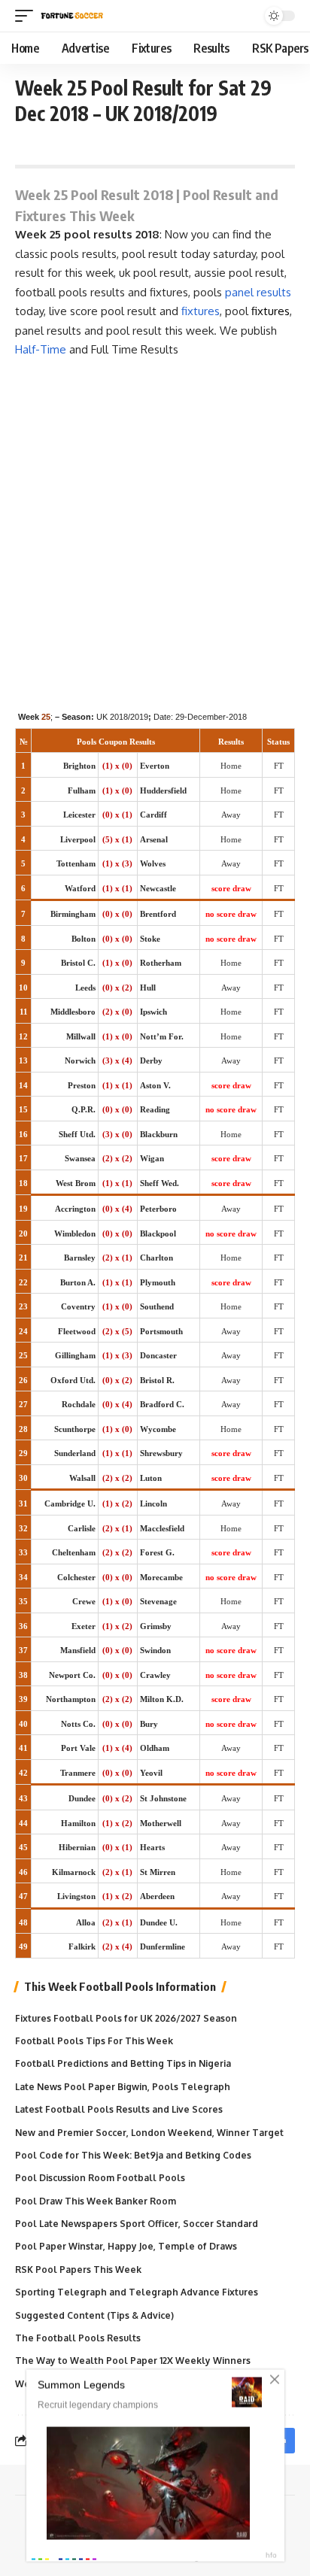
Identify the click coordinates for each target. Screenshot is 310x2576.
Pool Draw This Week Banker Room (96, 2201)
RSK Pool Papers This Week (78, 2270)
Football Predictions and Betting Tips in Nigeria (123, 2063)
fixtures (201, 311)
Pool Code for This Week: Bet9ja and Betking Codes (133, 2155)
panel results (258, 292)
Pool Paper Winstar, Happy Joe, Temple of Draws (126, 2246)
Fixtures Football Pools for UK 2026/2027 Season (126, 2018)
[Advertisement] (155, 522)
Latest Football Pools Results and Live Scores (119, 2109)
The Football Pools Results (78, 2338)
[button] (28, 16)
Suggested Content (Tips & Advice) (94, 2315)
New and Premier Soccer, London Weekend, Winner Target (149, 2133)
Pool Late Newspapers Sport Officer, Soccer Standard (137, 2224)
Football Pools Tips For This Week (94, 2041)
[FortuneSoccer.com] (72, 16)
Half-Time (41, 349)
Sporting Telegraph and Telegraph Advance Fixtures (137, 2292)
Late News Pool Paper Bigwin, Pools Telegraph (123, 2087)
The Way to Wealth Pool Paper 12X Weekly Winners (133, 2361)
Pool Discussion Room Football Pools (100, 2178)
